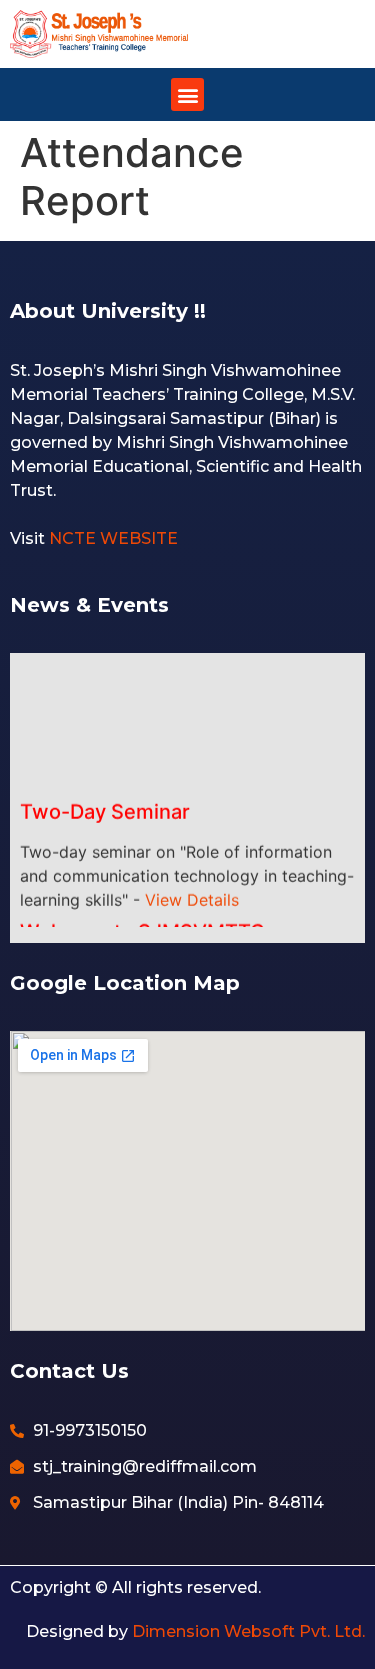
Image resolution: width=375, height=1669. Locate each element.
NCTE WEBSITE (113, 538)
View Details (192, 892)
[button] (187, 94)
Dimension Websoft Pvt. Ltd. (248, 1631)
